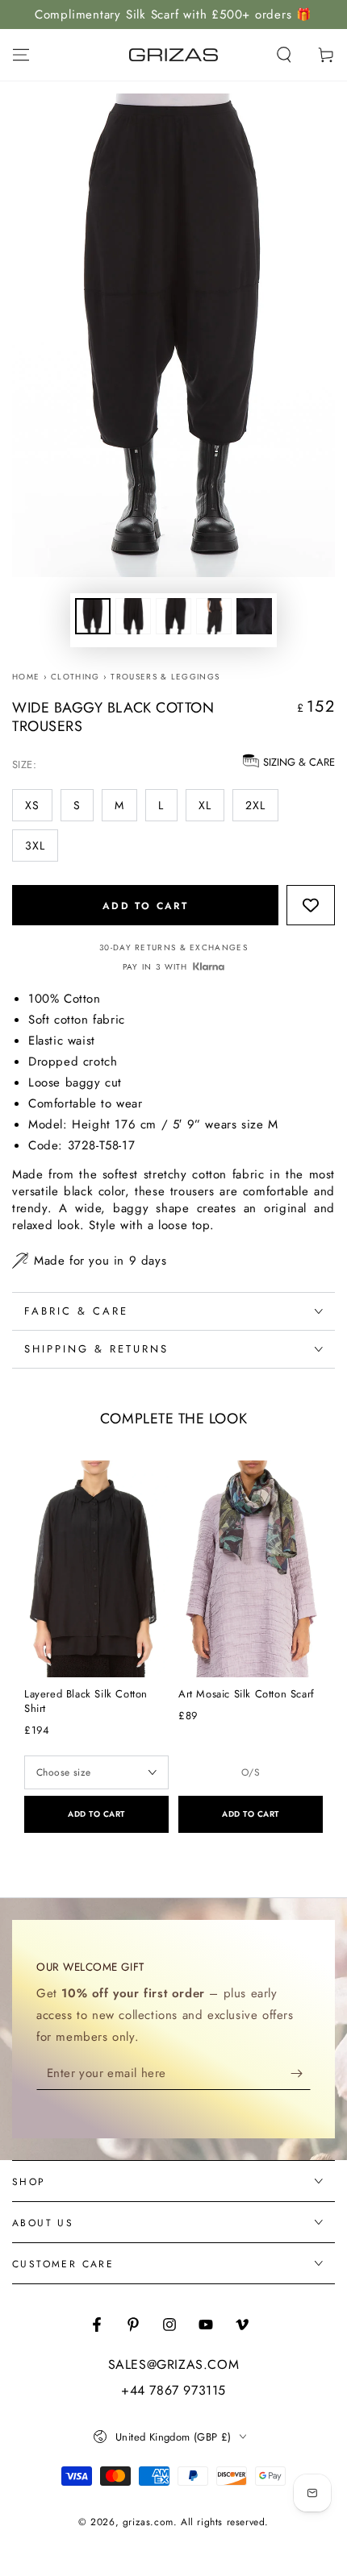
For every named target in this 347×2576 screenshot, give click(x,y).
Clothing (75, 677)
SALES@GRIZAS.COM (174, 2365)
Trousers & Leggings (165, 677)
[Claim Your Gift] (301, 2074)
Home (26, 677)
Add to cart (145, 906)
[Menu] (21, 55)
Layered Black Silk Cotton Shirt (86, 1701)
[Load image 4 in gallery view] (214, 616)
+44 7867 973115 (173, 2391)
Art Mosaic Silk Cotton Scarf (247, 1694)
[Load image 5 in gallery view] (254, 616)
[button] (284, 55)
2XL (255, 805)
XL (205, 805)
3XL (35, 846)
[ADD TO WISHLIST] (311, 904)
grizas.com (148, 2522)
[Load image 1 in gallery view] (93, 616)
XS (32, 805)
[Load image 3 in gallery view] (173, 616)
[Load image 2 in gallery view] (133, 616)
